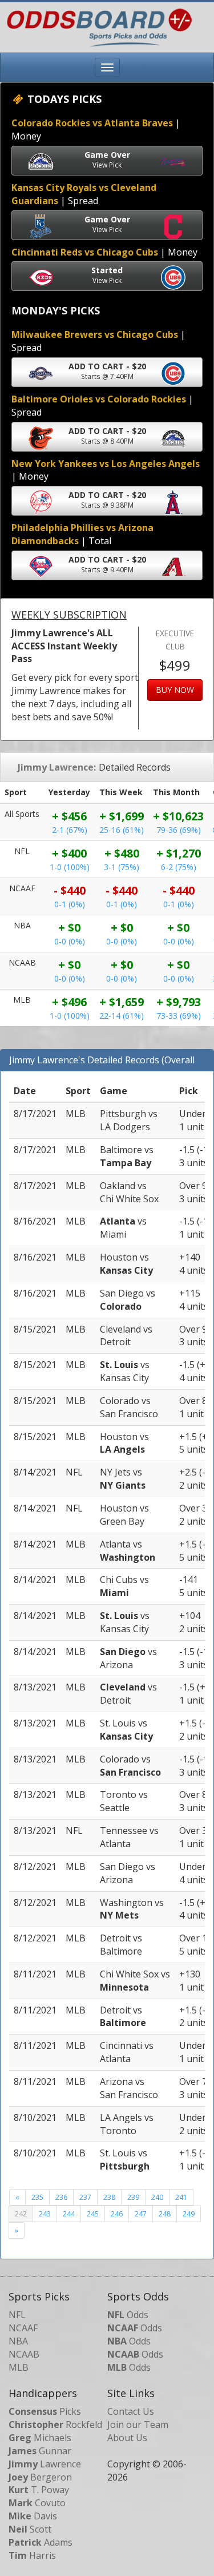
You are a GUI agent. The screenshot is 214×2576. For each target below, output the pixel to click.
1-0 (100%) (70, 867)
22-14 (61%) (122, 1016)
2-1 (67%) (70, 830)
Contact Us (131, 2411)
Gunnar (40, 2451)
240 (157, 2197)
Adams (41, 2542)
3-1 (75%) (122, 867)
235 (37, 2197)
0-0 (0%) (70, 941)
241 (181, 2197)
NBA (18, 2341)
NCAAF (23, 2328)
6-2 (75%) (179, 867)
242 (21, 2214)
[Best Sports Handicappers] (96, 26)
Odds (128, 2315)
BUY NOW (175, 690)
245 (93, 2214)
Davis (33, 2516)
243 (45, 2214)
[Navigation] (107, 67)
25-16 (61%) (122, 830)
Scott (30, 2529)
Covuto (37, 2503)
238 (109, 2197)
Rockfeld (55, 2425)
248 (165, 2214)
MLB (19, 2367)
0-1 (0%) (70, 904)
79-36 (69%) (179, 830)
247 (141, 2214)
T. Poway (39, 2490)
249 (189, 2214)
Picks (45, 2411)
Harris (32, 2555)
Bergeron (40, 2477)
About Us (127, 2438)
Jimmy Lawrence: (57, 767)
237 (85, 2197)
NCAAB (24, 2354)
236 (61, 2197)
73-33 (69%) (179, 1016)
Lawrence (45, 2464)
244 (69, 2214)
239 (133, 2197)
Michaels (40, 2438)
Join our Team (138, 2425)
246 (117, 2214)
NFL (17, 2315)
